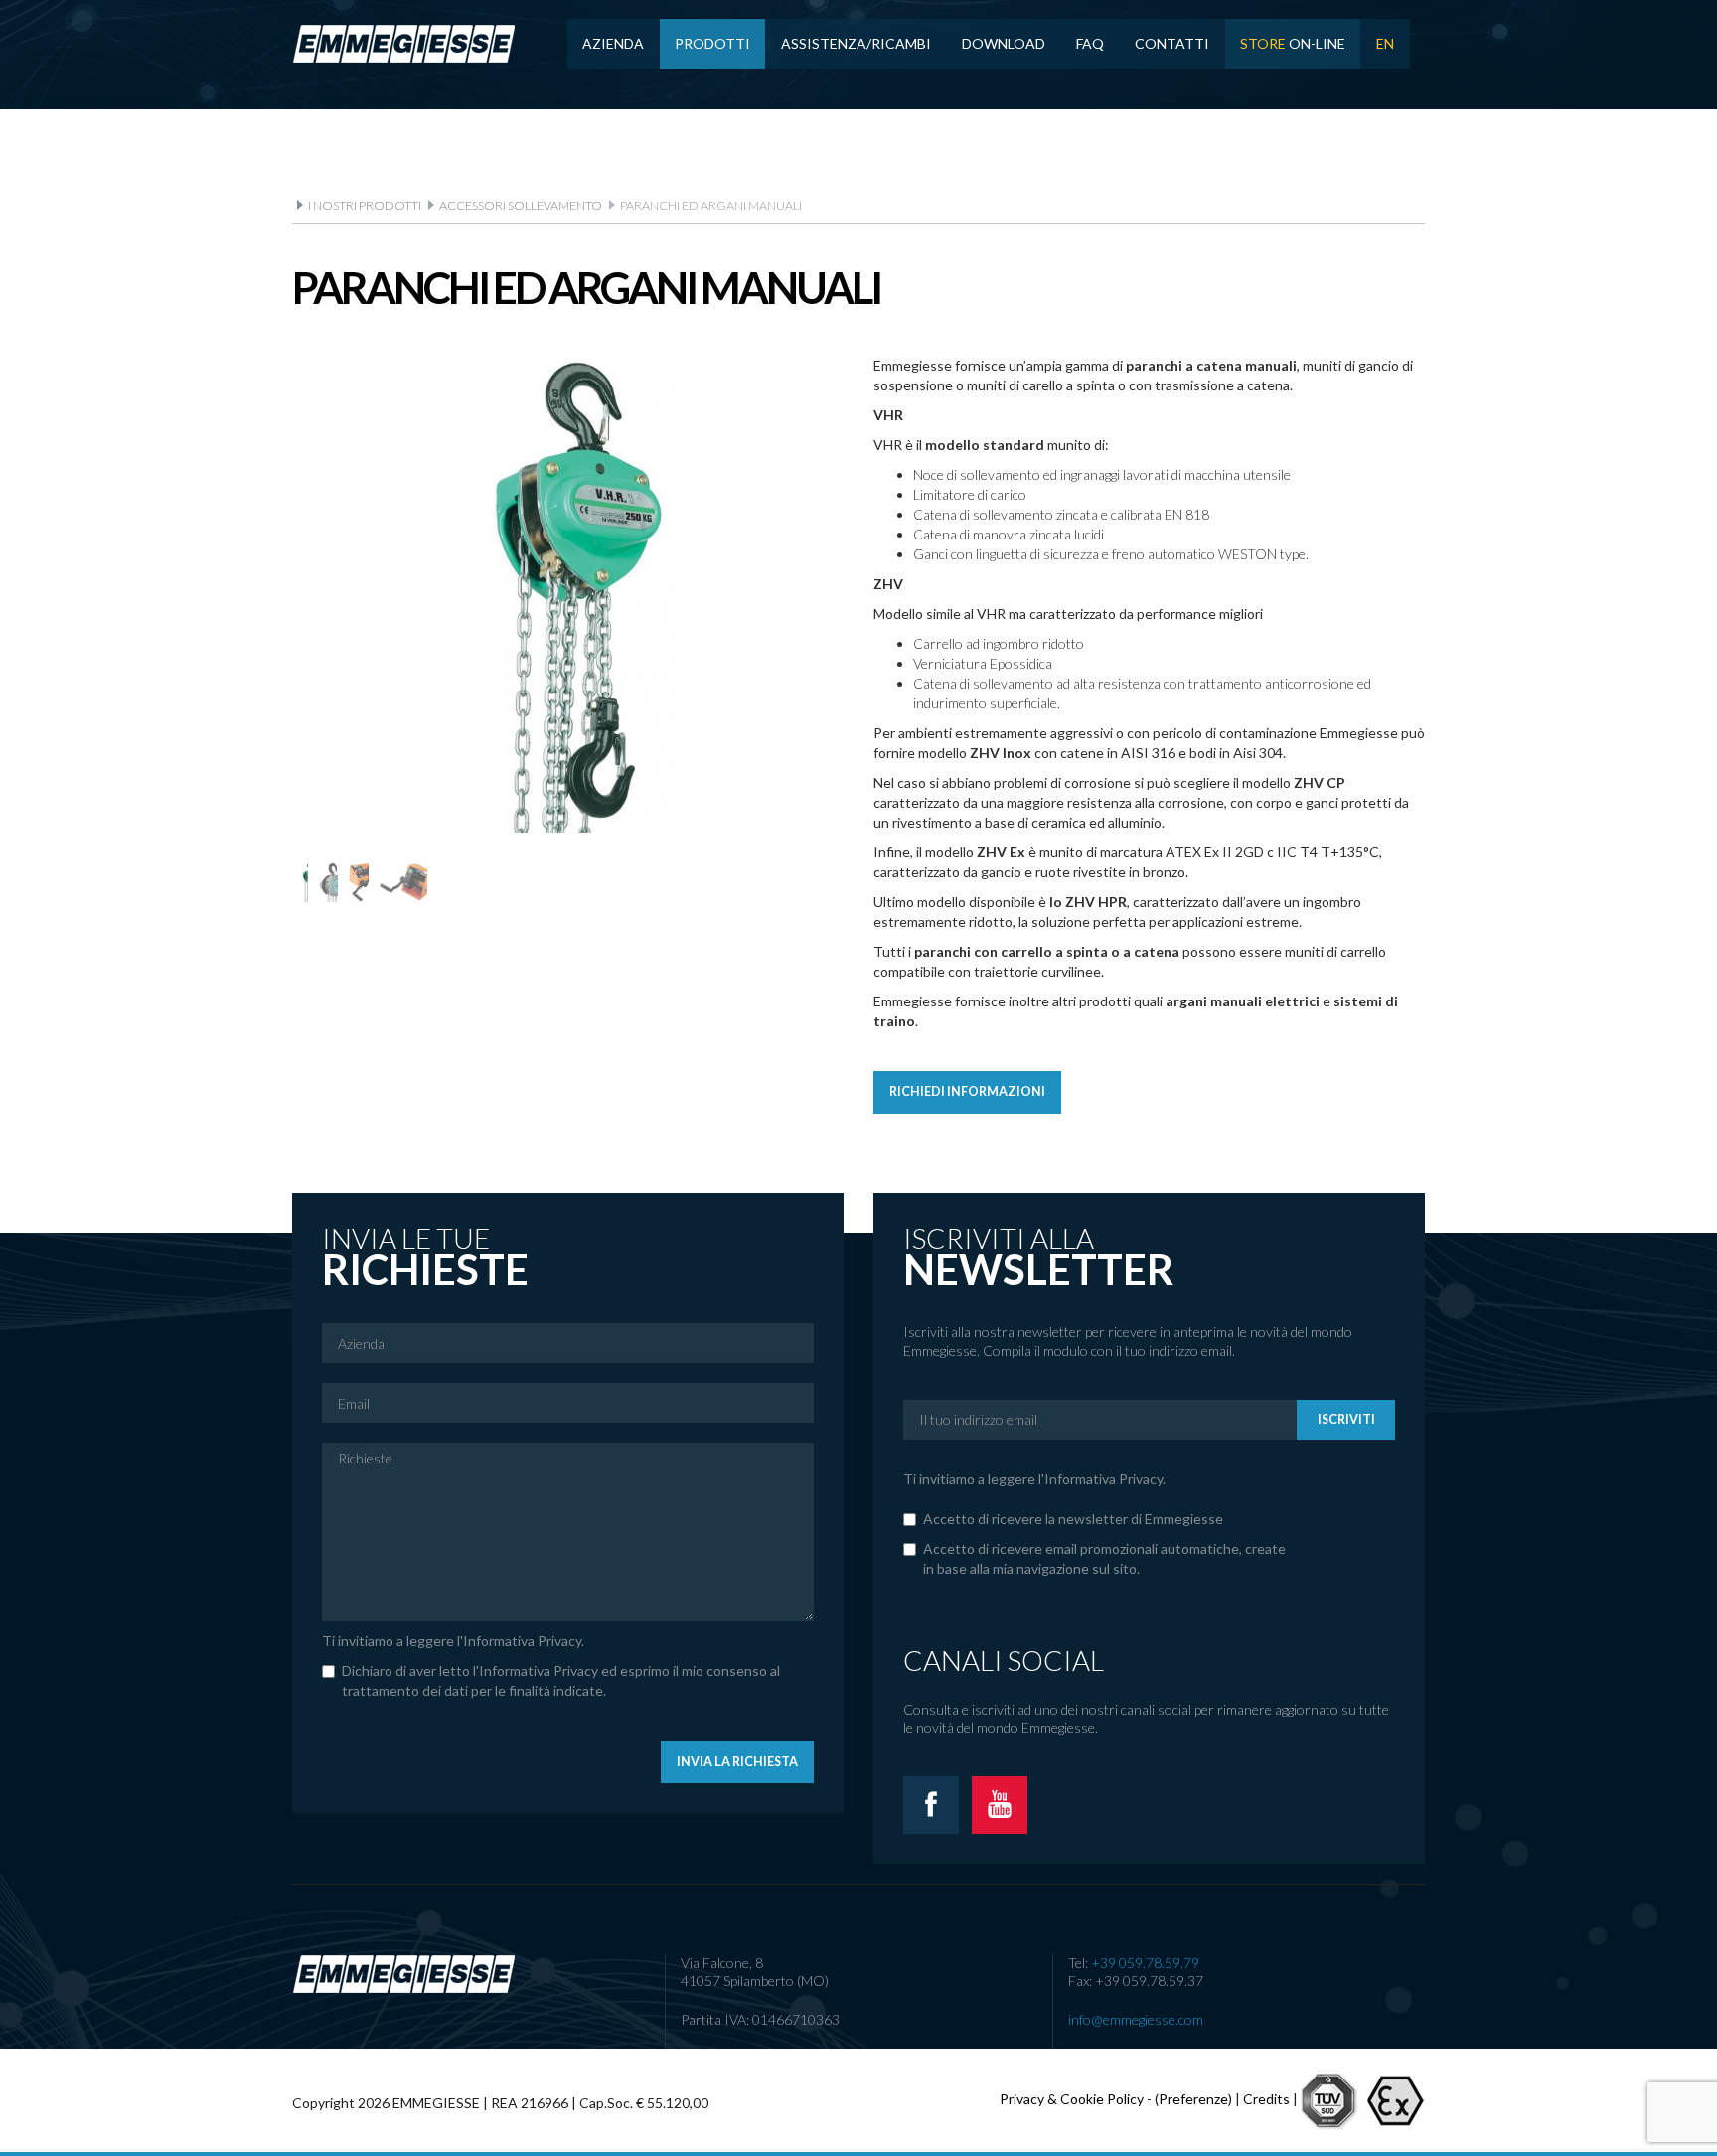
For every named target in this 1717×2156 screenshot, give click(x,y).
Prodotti (712, 43)
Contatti (1172, 43)
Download (1004, 43)
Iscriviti (1346, 1419)
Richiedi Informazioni (967, 1091)
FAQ (1090, 43)
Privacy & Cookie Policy (1072, 2098)
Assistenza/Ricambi (856, 43)
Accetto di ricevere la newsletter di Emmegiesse (1073, 1519)
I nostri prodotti (365, 205)
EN (1385, 43)
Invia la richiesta (737, 1761)
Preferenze (1193, 2098)
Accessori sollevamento (521, 205)
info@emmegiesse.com (1136, 2019)
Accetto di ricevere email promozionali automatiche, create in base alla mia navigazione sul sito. (1104, 1558)
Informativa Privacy (522, 1641)
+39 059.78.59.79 (1145, 1963)
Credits (1266, 2098)
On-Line (1293, 43)
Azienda (613, 43)
